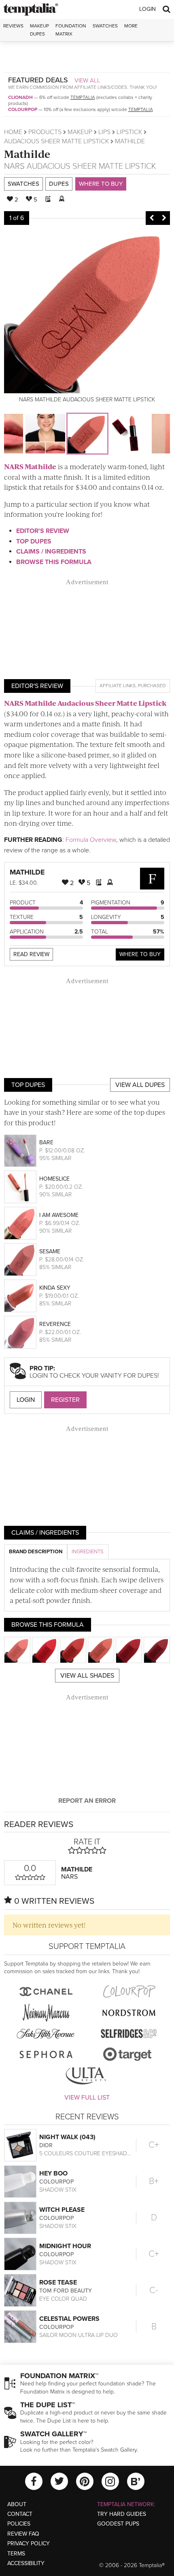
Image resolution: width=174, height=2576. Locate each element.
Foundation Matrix (71, 30)
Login (147, 9)
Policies (19, 2524)
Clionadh (20, 97)
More (131, 26)
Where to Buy (101, 184)
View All (87, 80)
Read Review (31, 954)
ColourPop (23, 109)
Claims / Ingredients (51, 552)
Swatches (105, 26)
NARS (14, 166)
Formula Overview (91, 840)
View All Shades (87, 1676)
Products (45, 132)
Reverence (55, 1324)
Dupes (59, 184)
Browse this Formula (54, 562)
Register (65, 1400)
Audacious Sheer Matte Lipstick (56, 141)
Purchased (152, 686)
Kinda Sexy (55, 1288)
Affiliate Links (118, 686)
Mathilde (27, 154)
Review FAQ (23, 2534)
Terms (16, 2554)
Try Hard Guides (122, 2514)
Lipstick (129, 132)
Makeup (80, 132)
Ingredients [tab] (88, 1552)
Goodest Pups (118, 2524)
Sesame (50, 1251)
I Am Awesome (59, 1215)
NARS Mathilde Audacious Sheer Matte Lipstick (85, 703)
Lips (104, 132)
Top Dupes (34, 541)
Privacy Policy (29, 2543)
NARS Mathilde (30, 466)
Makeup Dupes (39, 30)
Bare (46, 1142)
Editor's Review (43, 531)
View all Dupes (140, 1085)
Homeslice (54, 1179)
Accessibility (26, 2563)
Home (13, 132)
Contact (20, 2514)
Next (164, 218)
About (17, 2504)
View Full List (87, 2098)
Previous (152, 218)
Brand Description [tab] (36, 1552)
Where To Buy (140, 954)
